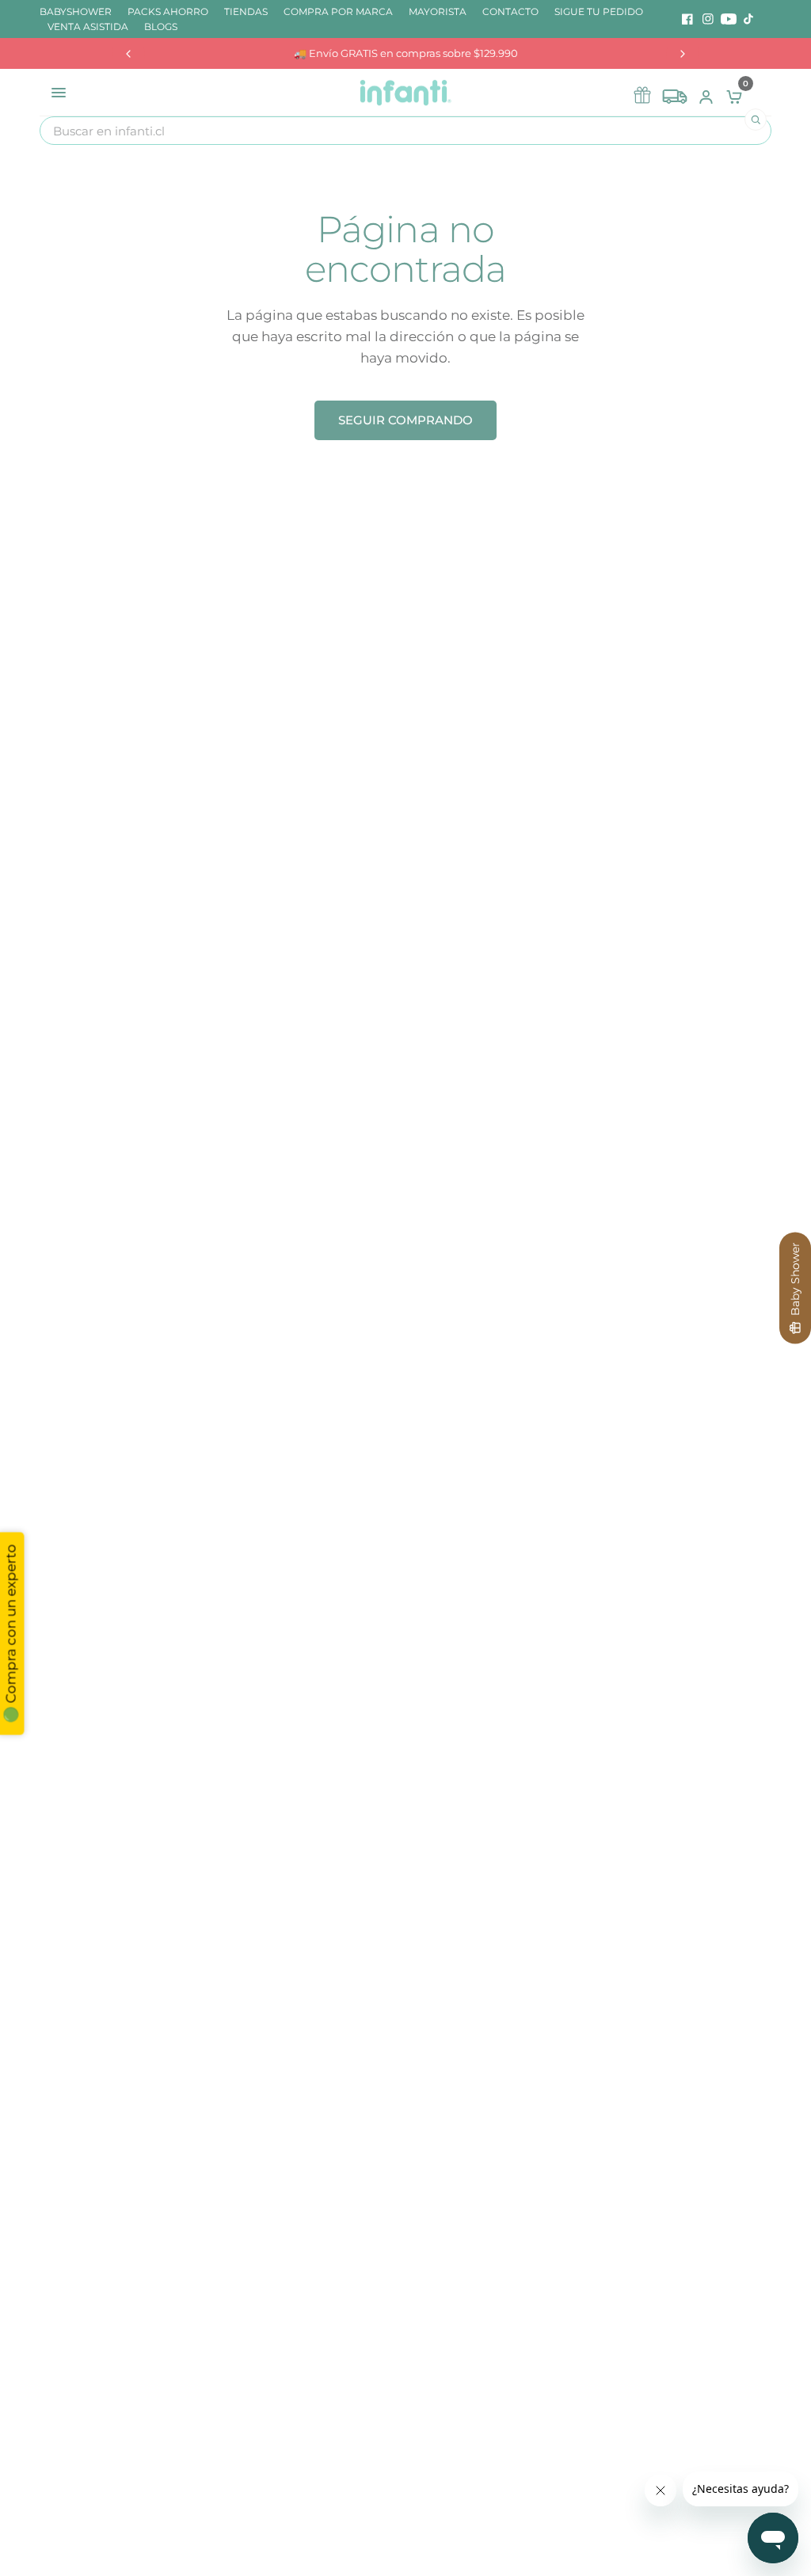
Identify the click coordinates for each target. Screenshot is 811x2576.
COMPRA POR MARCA (338, 11)
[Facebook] (687, 19)
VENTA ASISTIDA (88, 27)
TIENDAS (246, 11)
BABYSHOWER (76, 11)
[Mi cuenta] (706, 93)
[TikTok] (749, 19)
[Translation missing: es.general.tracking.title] (675, 93)
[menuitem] (80, 11)
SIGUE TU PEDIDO (599, 11)
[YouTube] (729, 19)
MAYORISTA (438, 11)
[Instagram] (708, 19)
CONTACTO (510, 11)
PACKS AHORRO (168, 11)
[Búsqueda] (756, 120)
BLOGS (161, 27)
